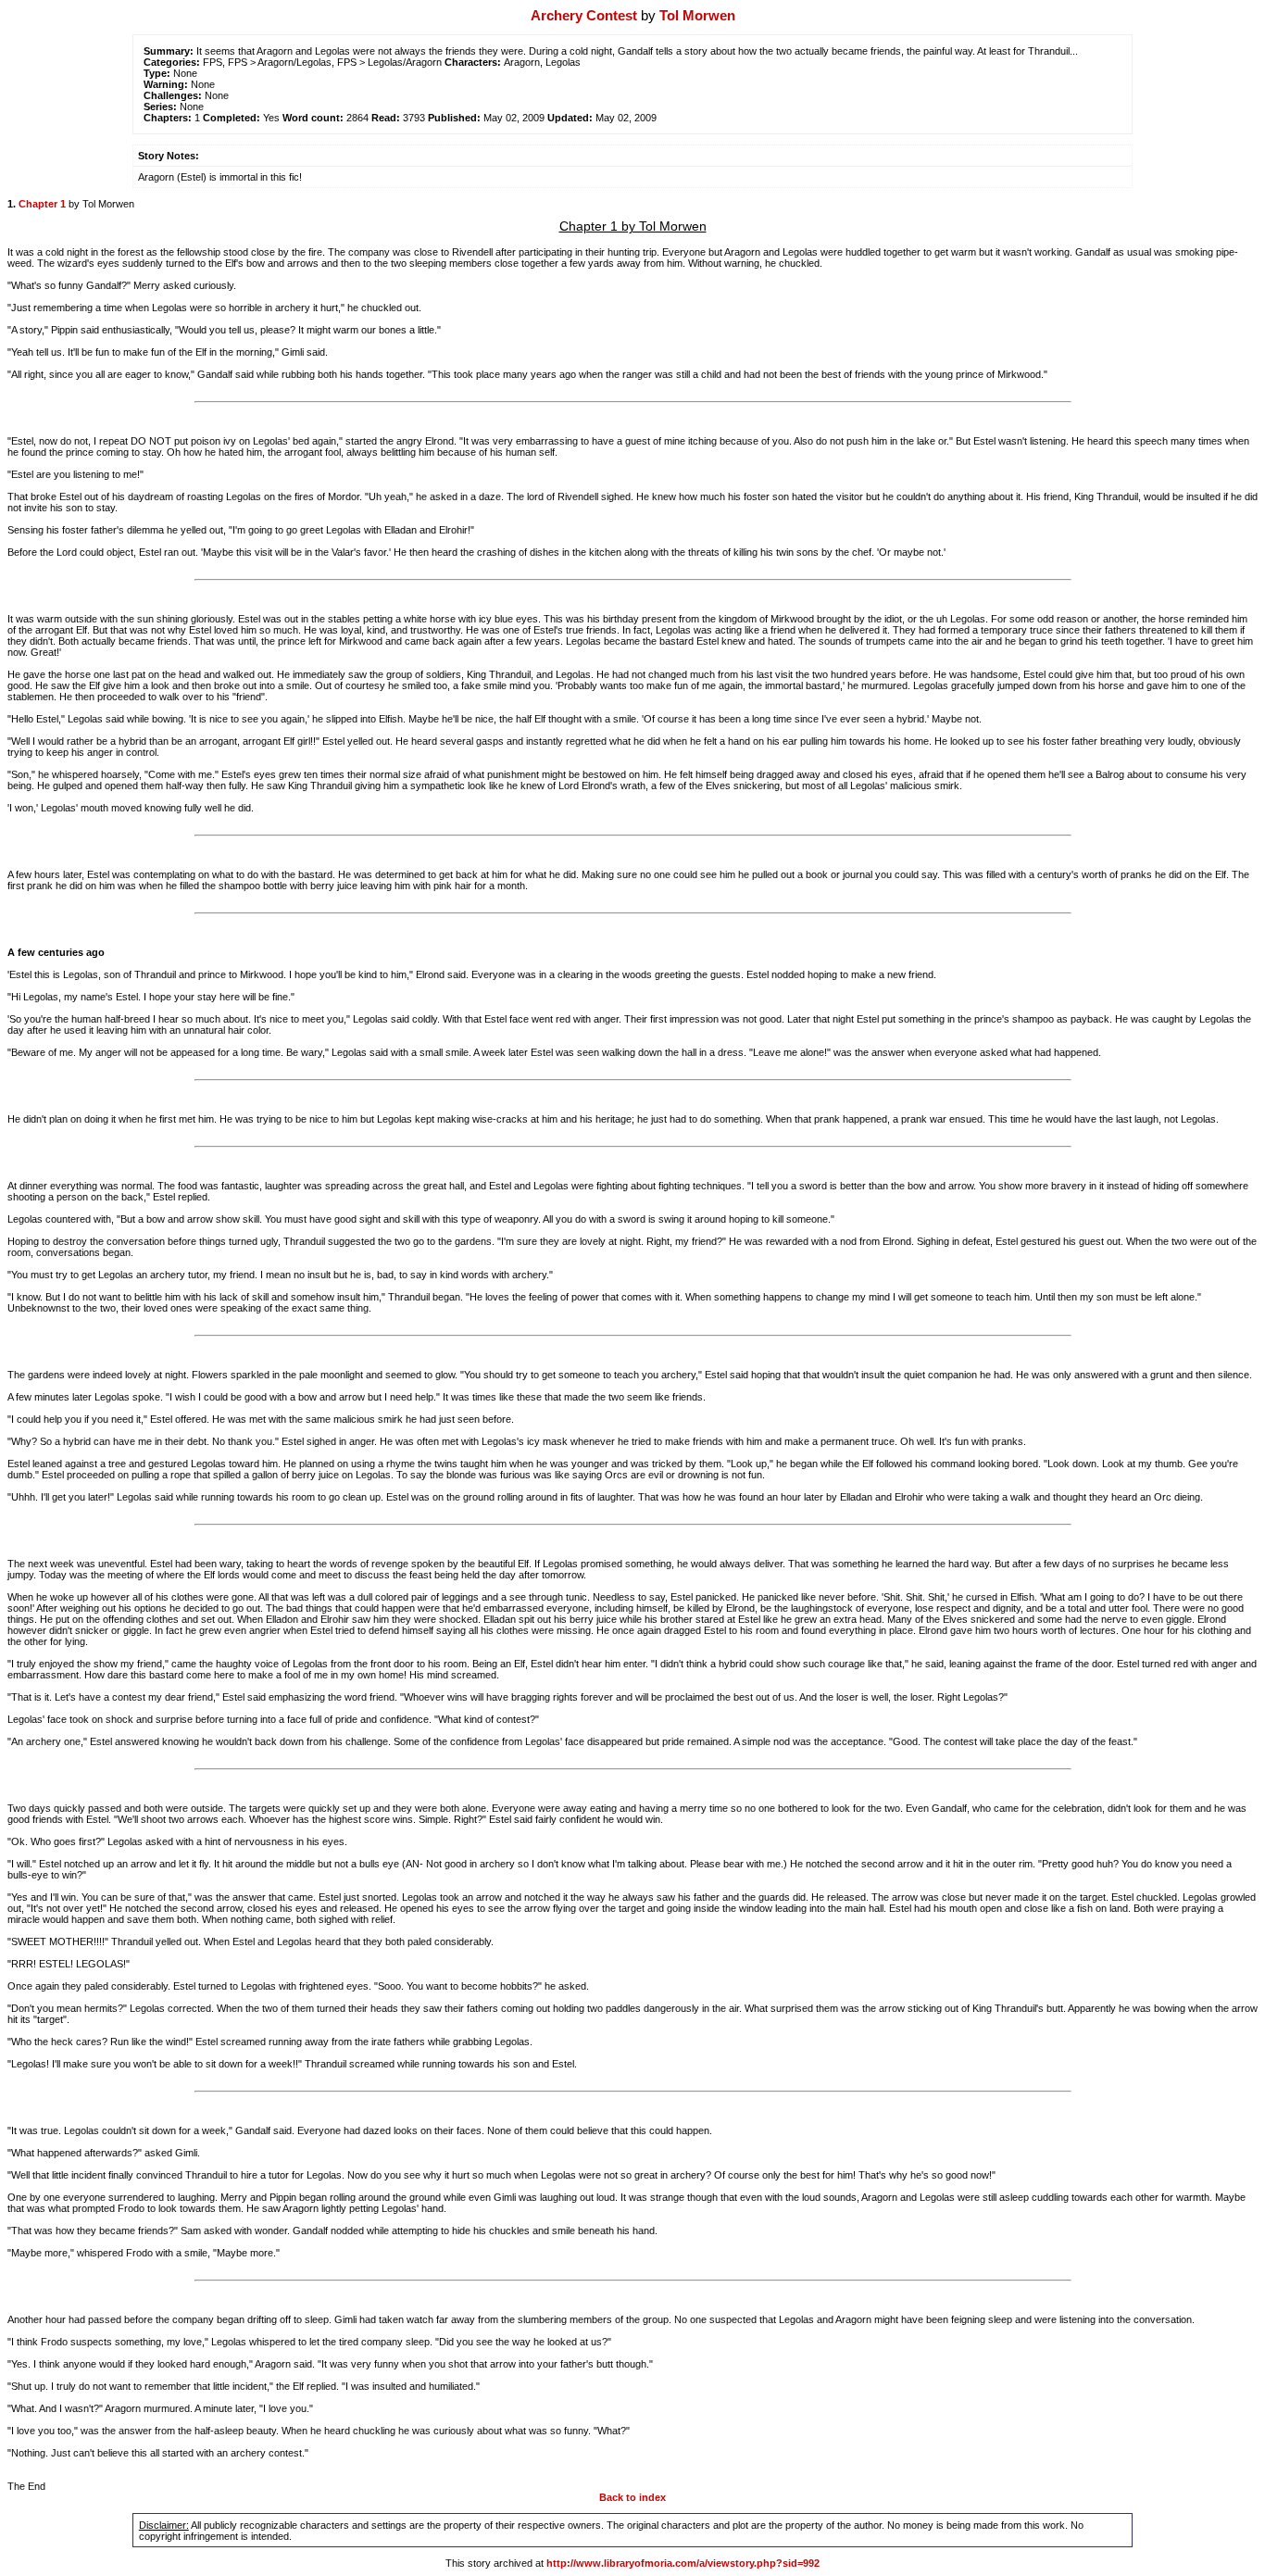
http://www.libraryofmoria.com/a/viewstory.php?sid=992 (683, 2563)
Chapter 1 (42, 204)
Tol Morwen (697, 15)
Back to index (632, 2497)
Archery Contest (584, 15)
